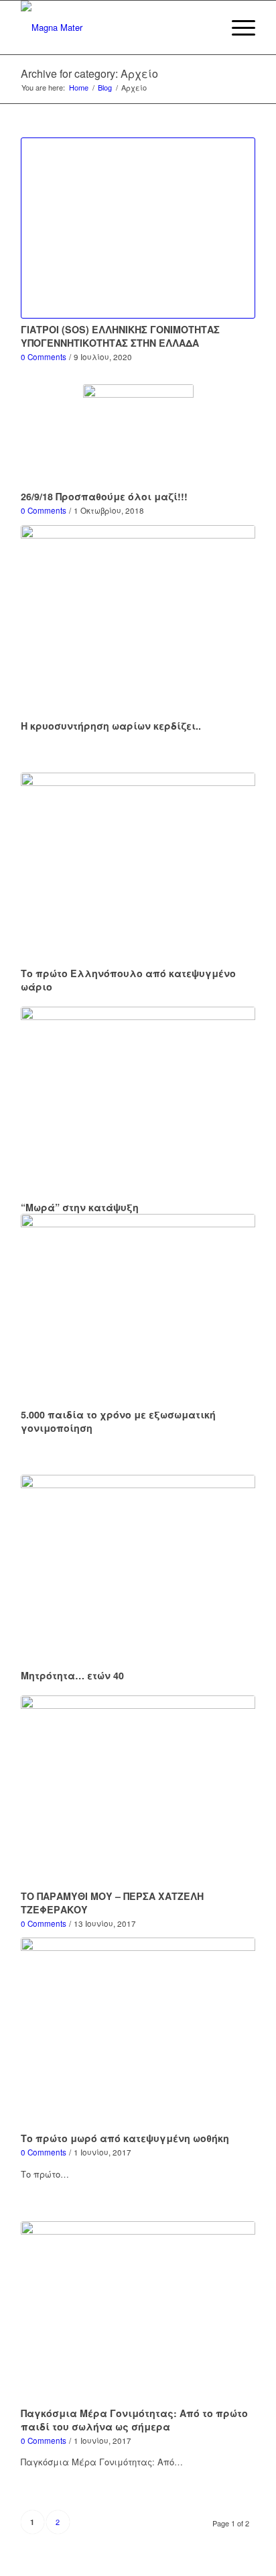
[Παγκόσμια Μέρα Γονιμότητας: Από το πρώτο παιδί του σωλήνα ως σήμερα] (138, 2312)
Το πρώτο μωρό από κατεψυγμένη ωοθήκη (125, 2138)
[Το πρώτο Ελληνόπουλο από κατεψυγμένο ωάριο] (138, 867)
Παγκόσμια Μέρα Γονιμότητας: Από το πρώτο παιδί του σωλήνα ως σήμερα (134, 2420)
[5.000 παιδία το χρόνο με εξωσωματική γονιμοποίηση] (138, 1309)
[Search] (205, 27)
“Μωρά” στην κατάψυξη (80, 1207)
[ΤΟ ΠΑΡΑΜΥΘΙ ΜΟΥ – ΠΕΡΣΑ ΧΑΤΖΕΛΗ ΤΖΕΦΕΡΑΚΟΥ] (138, 1790)
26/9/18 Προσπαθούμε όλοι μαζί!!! (104, 496)
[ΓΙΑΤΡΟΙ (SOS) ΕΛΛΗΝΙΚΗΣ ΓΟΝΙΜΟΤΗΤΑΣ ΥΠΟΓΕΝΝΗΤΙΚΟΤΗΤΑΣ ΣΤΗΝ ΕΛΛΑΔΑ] (138, 228)
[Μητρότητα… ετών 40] (138, 1570)
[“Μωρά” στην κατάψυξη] (138, 1102)
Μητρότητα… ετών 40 (72, 1675)
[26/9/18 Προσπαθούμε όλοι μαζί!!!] (138, 435)
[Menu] (237, 27)
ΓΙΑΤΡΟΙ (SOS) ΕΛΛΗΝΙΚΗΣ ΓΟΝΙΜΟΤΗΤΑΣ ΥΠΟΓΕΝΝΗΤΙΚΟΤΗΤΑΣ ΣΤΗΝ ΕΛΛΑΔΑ (120, 336)
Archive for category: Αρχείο (89, 73)
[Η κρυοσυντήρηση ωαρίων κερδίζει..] (138, 620)
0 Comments (44, 357)
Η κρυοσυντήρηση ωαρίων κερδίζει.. (111, 726)
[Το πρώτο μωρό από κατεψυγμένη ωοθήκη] (138, 2032)
